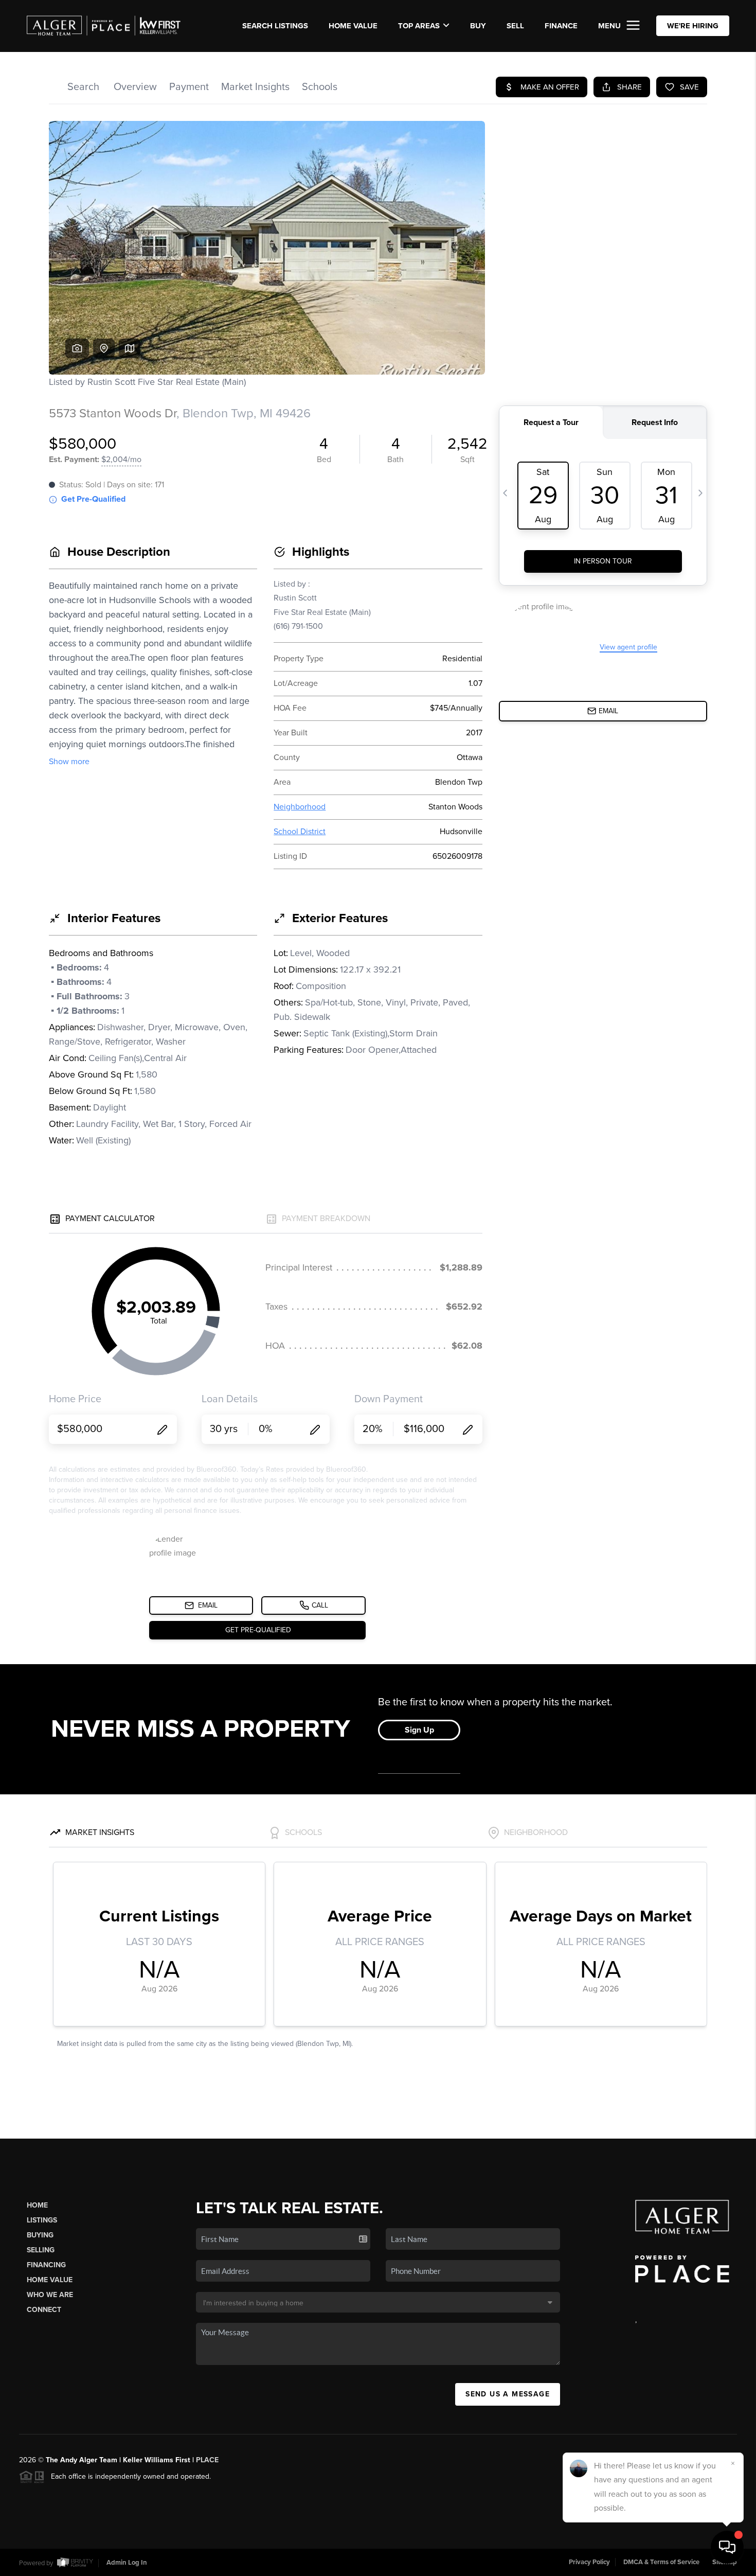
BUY (478, 26)
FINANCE (561, 26)
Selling (41, 2250)
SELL (515, 26)
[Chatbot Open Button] (727, 2547)
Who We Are (50, 2295)
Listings (42, 2220)
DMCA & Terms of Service (661, 2562)
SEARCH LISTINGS (275, 26)
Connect (44, 2310)
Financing (46, 2265)
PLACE (207, 2460)
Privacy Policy (589, 2562)
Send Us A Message (508, 2394)
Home (37, 2205)
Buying (40, 2235)
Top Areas (419, 26)
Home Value (353, 26)
